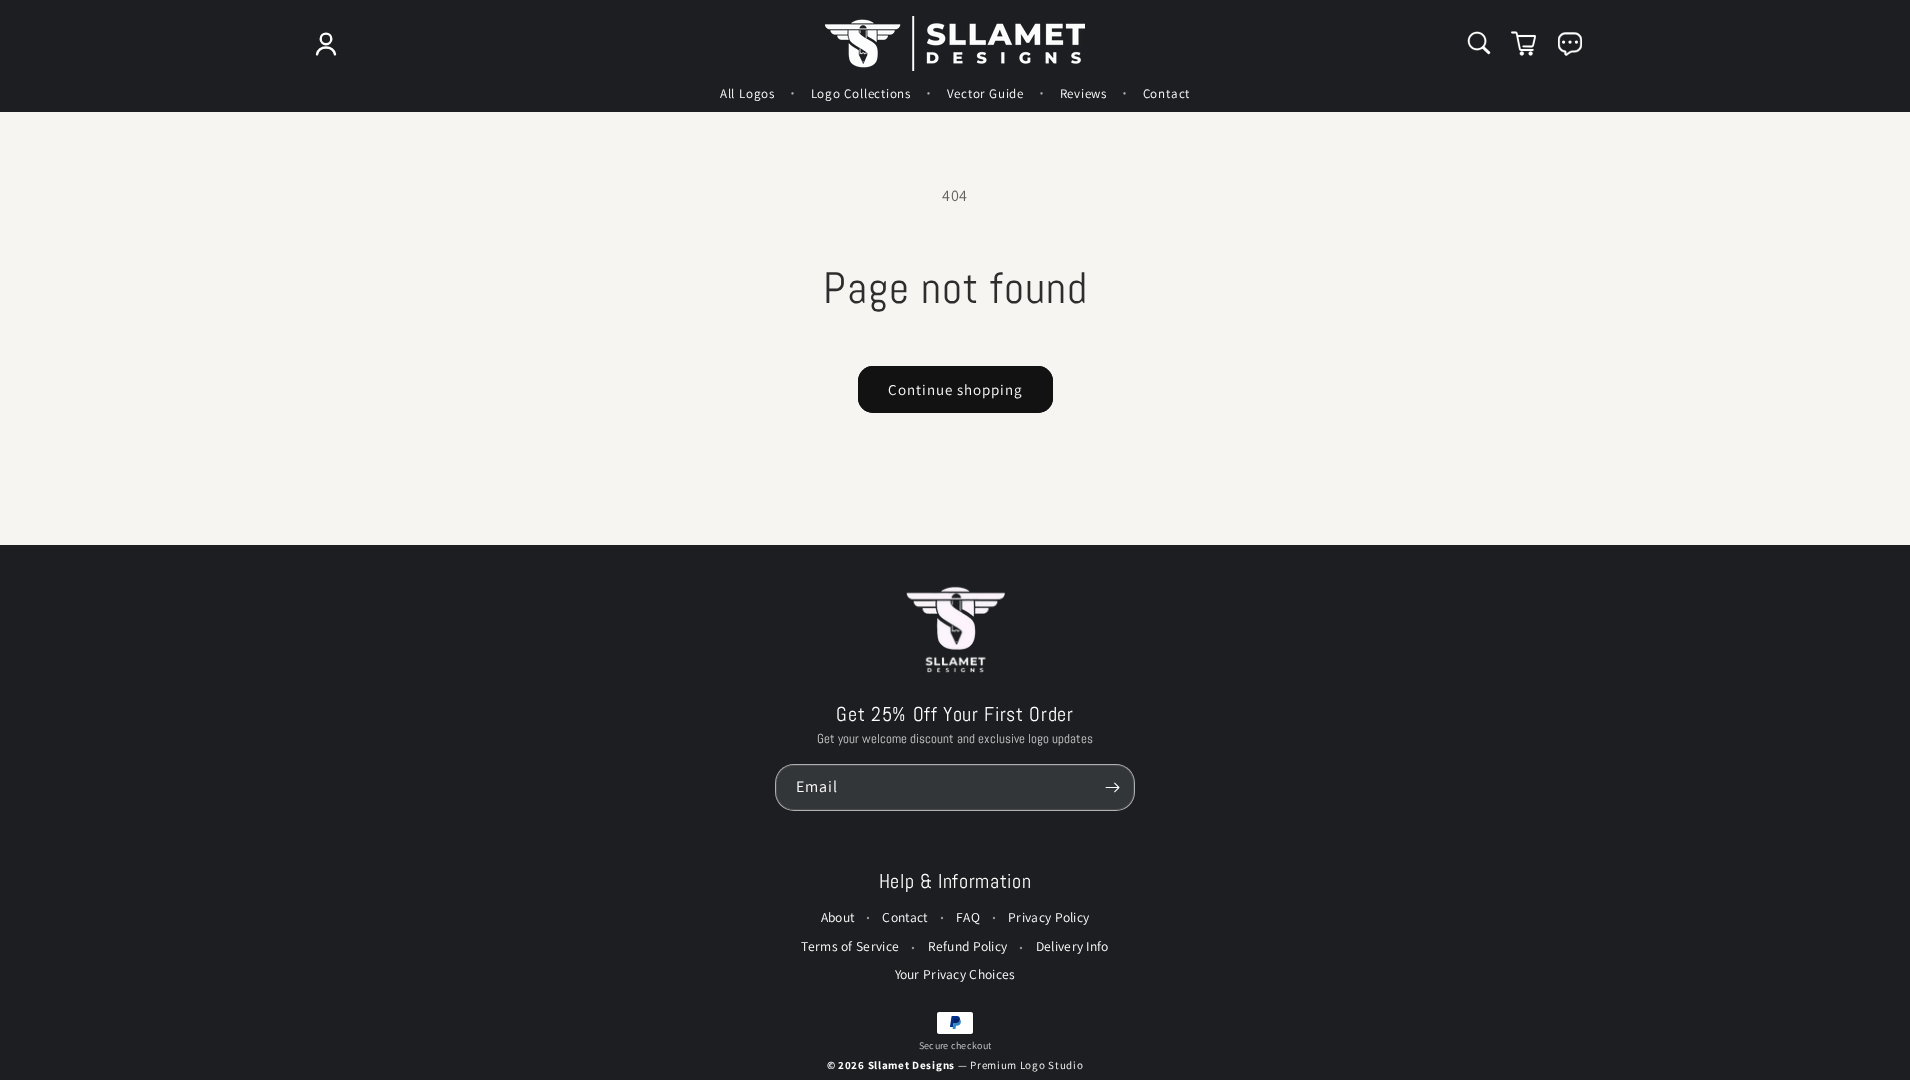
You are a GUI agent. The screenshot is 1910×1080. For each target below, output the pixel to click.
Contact (904, 917)
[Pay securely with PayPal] (955, 1023)
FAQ (968, 917)
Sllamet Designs (913, 1065)
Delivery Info (1072, 946)
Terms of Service (850, 946)
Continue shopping (955, 389)
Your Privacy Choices (955, 974)
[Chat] (1570, 44)
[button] (1479, 43)
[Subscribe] (1112, 787)
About (838, 917)
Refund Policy (968, 946)
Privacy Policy (1048, 917)
